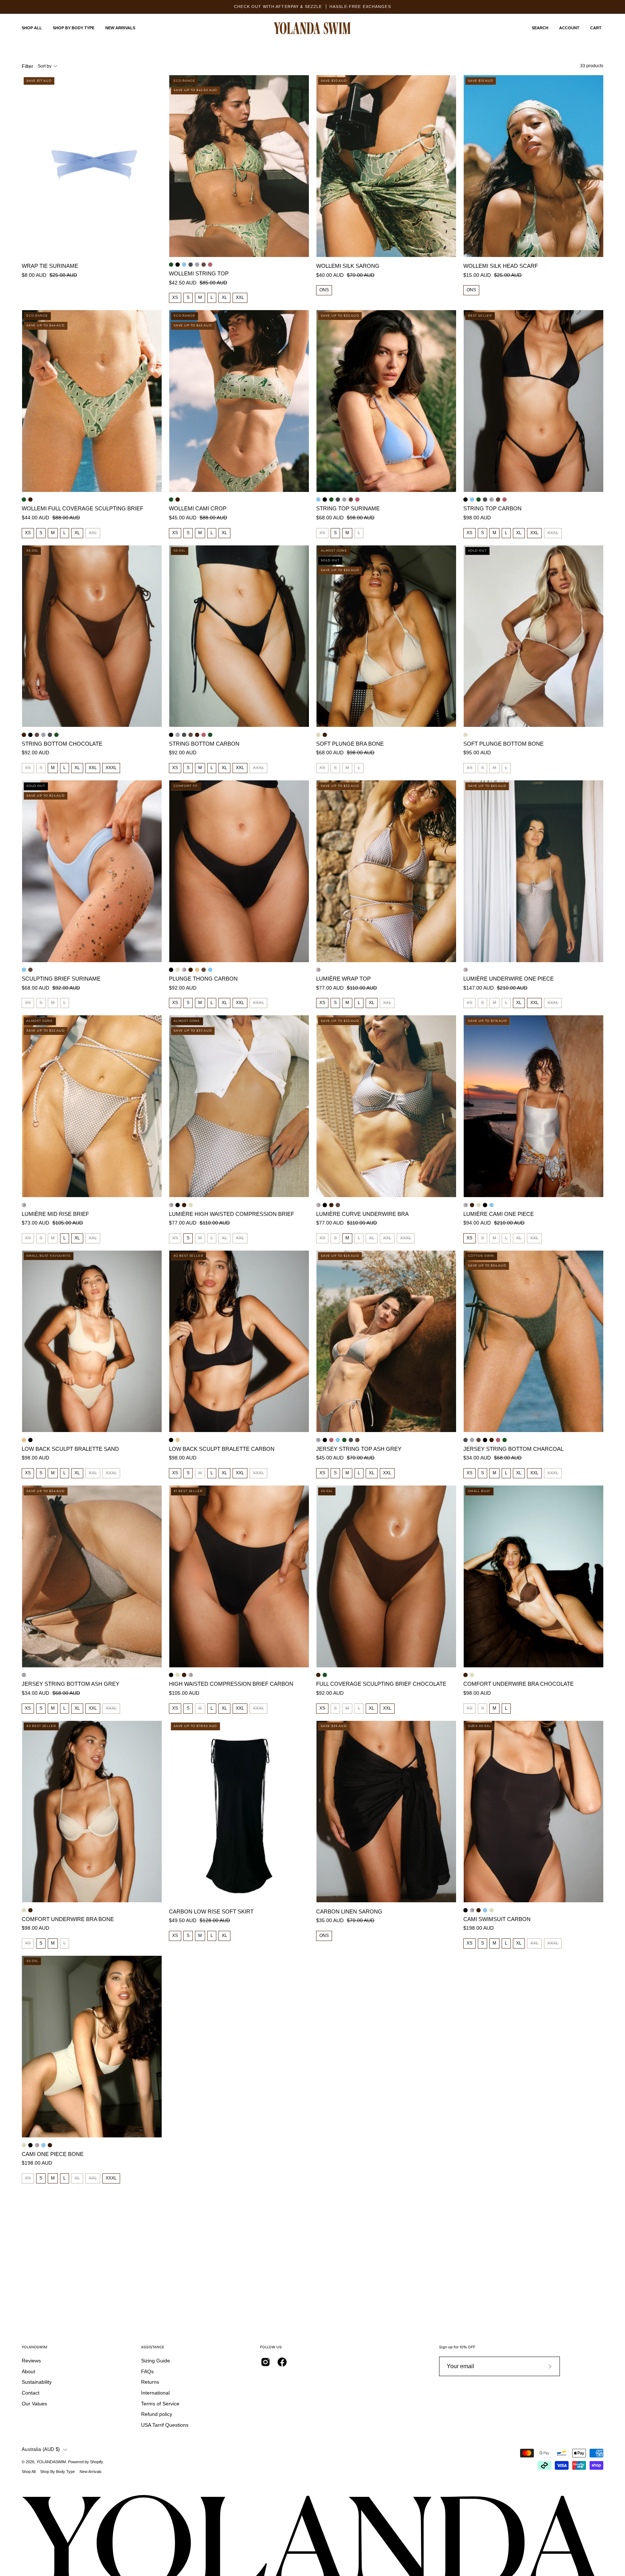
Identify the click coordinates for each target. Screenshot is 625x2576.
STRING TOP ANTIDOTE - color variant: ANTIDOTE (204, 265)
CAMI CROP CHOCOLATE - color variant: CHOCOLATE (178, 500)
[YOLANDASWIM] (312, 28)
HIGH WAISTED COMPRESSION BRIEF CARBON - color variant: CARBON (178, 1205)
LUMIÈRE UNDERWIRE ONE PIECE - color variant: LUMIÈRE (465, 970)
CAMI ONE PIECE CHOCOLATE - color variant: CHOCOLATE (472, 1205)
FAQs (147, 2371)
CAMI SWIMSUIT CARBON (497, 1919)
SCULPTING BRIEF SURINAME (61, 979)
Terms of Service (160, 2404)
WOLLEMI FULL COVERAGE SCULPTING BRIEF (82, 508)
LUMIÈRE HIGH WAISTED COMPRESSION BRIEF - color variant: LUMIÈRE (171, 1205)
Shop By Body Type (58, 2472)
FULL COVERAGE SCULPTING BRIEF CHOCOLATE (381, 1684)
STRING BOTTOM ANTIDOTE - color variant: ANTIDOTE (37, 735)
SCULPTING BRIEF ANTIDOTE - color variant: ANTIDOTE (30, 970)
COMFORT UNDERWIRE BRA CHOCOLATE (518, 1684)
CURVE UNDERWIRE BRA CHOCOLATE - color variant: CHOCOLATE (331, 1205)
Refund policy (157, 2414)
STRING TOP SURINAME (348, 508)
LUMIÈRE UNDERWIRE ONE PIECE (509, 979)
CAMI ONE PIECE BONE (53, 2154)
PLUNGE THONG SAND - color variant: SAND (197, 970)
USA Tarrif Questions (165, 2425)
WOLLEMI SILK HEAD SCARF (501, 266)
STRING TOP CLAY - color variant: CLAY (210, 265)
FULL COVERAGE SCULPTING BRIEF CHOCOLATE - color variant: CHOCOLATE (30, 500)
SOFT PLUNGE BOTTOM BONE (503, 744)
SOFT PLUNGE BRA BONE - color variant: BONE (318, 735)
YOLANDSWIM (34, 2347)
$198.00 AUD (479, 1928)
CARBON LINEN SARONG (349, 1911)
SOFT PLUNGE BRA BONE (350, 744)
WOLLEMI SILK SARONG (348, 266)
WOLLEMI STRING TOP (199, 273)
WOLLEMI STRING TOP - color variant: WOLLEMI (171, 265)
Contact (31, 2393)
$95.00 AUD (477, 753)
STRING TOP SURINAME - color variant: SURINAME (184, 265)
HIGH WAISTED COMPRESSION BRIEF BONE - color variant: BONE (191, 1205)
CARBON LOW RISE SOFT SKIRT (211, 1911)
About (28, 2371)
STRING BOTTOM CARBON (204, 744)
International (155, 2393)
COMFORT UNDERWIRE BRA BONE (68, 1919)
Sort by (44, 66)
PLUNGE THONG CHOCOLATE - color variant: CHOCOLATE (191, 970)
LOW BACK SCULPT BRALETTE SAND (70, 1449)
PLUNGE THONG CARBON (203, 979)
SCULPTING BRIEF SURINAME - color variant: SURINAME (24, 970)
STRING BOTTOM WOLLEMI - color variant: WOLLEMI (56, 735)
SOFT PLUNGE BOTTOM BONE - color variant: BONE (465, 735)
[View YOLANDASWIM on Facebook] (282, 2362)
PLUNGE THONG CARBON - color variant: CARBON (171, 970)
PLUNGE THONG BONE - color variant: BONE (178, 970)
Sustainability (37, 2382)
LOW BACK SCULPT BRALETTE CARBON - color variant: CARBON (30, 1440)
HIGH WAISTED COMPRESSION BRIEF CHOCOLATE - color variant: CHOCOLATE (184, 1205)
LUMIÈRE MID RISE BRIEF (55, 1214)
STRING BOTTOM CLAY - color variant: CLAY (204, 735)
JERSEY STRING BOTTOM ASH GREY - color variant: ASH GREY (43, 735)
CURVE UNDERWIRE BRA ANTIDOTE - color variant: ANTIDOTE (338, 1205)
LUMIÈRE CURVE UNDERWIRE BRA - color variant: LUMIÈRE (318, 1205)
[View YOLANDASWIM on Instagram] (265, 2362)
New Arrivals (91, 2472)
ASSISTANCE (153, 2347)
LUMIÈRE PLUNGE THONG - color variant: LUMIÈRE (184, 970)
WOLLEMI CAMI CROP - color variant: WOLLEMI (171, 500)
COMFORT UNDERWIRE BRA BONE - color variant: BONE (472, 1675)
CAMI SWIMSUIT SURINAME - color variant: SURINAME (492, 1205)
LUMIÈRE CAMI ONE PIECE (499, 1214)
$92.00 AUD (35, 753)
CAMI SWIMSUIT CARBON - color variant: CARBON (485, 1205)
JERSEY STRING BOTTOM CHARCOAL (513, 1449)
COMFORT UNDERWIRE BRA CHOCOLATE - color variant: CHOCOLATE (465, 1675)
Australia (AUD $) (41, 2449)
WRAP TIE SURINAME (50, 266)
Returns (150, 2382)
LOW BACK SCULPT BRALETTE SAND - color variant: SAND (24, 1440)
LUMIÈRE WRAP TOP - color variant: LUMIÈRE (318, 970)
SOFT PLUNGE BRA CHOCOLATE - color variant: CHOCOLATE (325, 735)
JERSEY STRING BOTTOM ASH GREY (71, 1684)
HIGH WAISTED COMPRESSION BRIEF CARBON (231, 1684)
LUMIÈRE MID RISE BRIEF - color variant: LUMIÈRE (24, 1205)
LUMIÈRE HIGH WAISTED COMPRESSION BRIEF (231, 1214)
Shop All (29, 2472)
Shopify (96, 2462)
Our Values (34, 2404)
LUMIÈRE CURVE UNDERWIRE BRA (362, 1214)
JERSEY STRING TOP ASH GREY (359, 1449)
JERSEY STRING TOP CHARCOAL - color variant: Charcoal (191, 265)
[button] (540, 28)
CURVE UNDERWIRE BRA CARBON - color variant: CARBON (325, 1205)
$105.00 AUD (184, 1693)
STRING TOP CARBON (492, 508)
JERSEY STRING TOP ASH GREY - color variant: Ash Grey (197, 265)
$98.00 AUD (477, 518)
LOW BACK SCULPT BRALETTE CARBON (222, 1449)
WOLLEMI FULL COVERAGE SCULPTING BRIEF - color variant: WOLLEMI (24, 500)
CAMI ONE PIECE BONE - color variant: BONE (479, 1205)
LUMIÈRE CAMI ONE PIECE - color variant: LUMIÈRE (465, 1205)
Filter (27, 66)
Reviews (31, 2361)
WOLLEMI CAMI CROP (198, 508)
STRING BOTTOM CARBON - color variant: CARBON (30, 735)
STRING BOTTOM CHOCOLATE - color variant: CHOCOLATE (24, 735)
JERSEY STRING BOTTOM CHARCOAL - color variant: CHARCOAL (50, 735)
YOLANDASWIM (51, 2462)
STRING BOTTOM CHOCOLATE (62, 744)
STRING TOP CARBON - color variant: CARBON (178, 265)
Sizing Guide (156, 2361)
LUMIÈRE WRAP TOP (343, 979)
